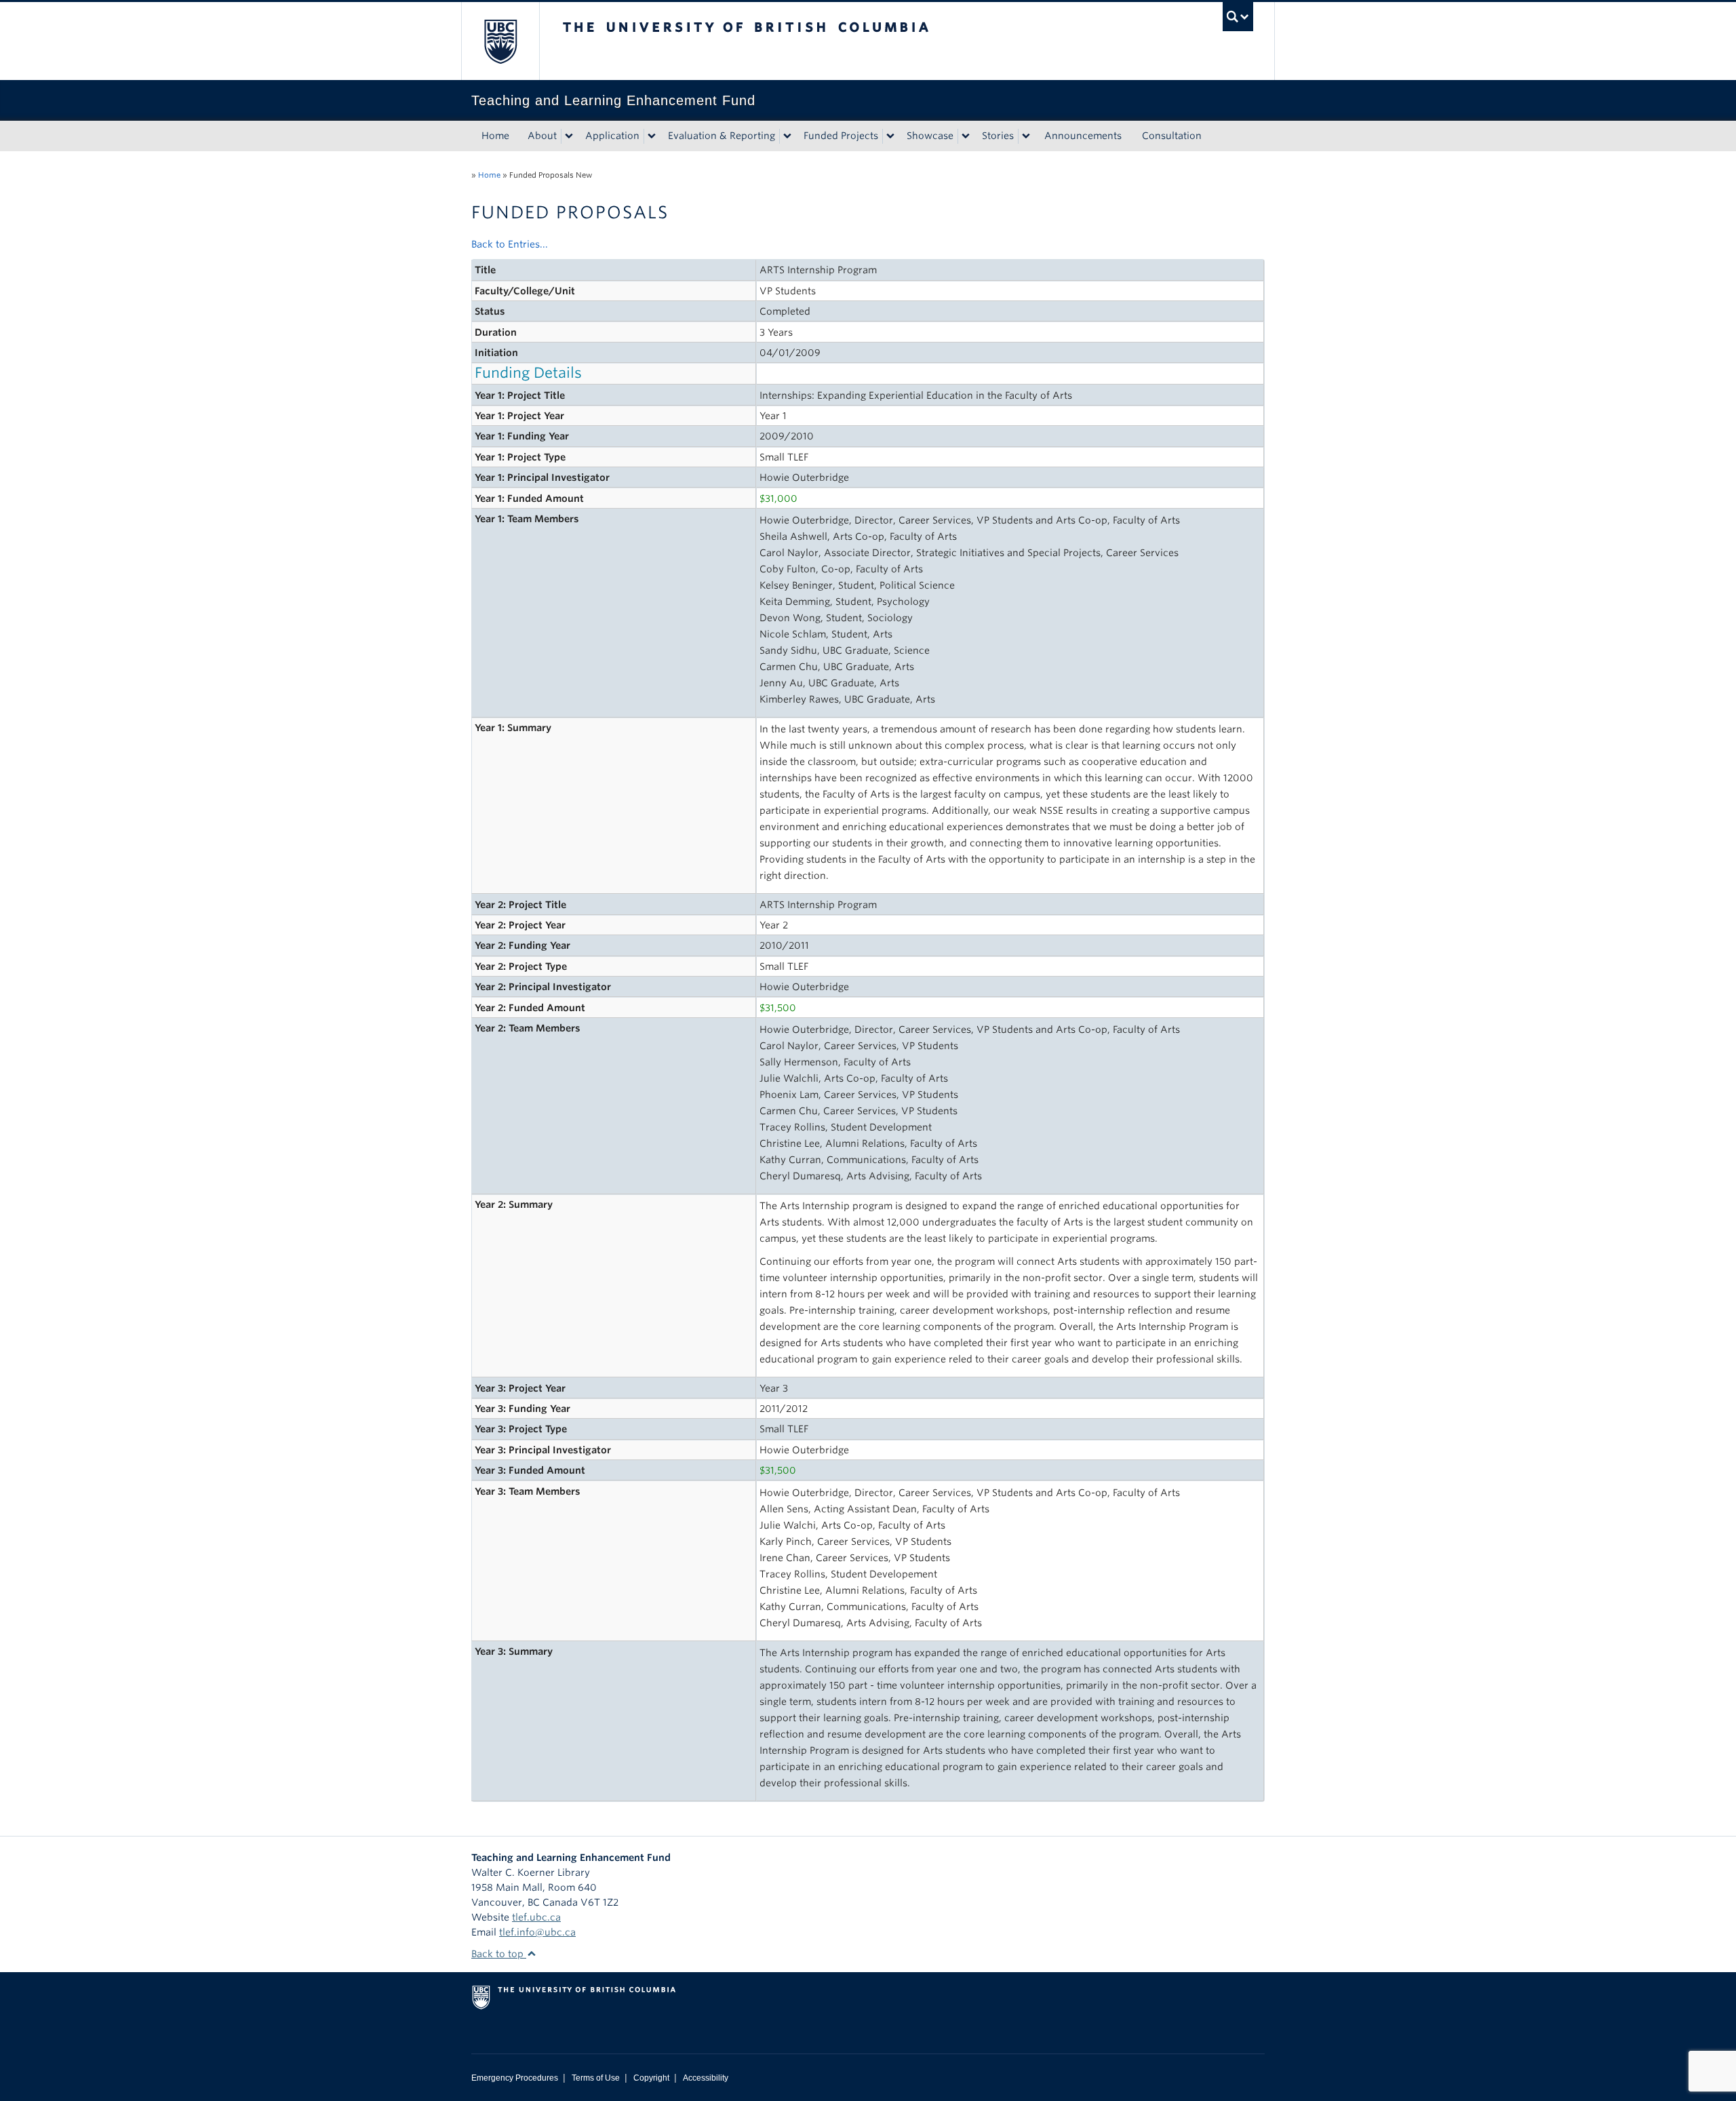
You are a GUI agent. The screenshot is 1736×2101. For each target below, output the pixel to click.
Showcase (930, 136)
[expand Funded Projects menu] (890, 136)
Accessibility (706, 2078)
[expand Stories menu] (1026, 136)
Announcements (1083, 136)
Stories (998, 136)
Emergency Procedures (515, 2078)
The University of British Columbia (500, 41)
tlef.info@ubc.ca (537, 1932)
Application (612, 136)
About (542, 136)
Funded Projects (841, 136)
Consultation (1172, 136)
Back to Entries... (510, 244)
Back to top (499, 1954)
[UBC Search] (1238, 17)
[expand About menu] (569, 136)
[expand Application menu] (652, 136)
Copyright (651, 2078)
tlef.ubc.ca (536, 1917)
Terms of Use (596, 2078)
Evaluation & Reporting (722, 136)
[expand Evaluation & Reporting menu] (787, 136)
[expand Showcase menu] (966, 136)
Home (495, 136)
